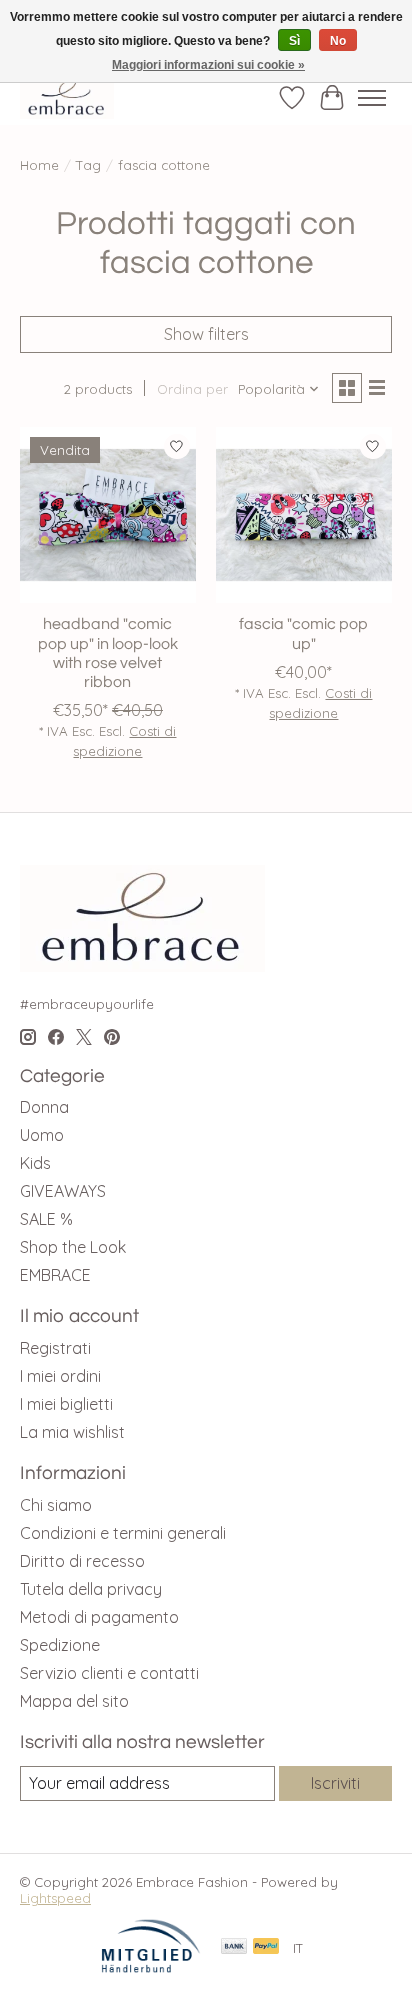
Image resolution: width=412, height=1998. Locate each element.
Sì (294, 41)
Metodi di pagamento (99, 1617)
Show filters (206, 334)
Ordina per (192, 389)
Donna (44, 1107)
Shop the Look (73, 1247)
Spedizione (60, 1645)
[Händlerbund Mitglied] (151, 1968)
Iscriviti (335, 1783)
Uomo (42, 1135)
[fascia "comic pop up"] (304, 515)
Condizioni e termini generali (123, 1533)
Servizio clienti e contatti (109, 1673)
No (338, 41)
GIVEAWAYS (63, 1191)
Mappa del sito (74, 1701)
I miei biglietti (66, 1404)
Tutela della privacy (91, 1589)
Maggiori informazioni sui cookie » (208, 65)
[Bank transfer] (234, 1947)
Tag (88, 165)
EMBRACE (55, 1275)
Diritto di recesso (82, 1561)
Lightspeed (55, 1898)
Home (39, 165)
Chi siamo (56, 1505)
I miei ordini (60, 1376)
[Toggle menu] (372, 98)
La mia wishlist (72, 1432)
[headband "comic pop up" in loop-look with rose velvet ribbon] (108, 515)
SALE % (46, 1219)
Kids (35, 1163)
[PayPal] (266, 1947)
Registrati (55, 1348)
